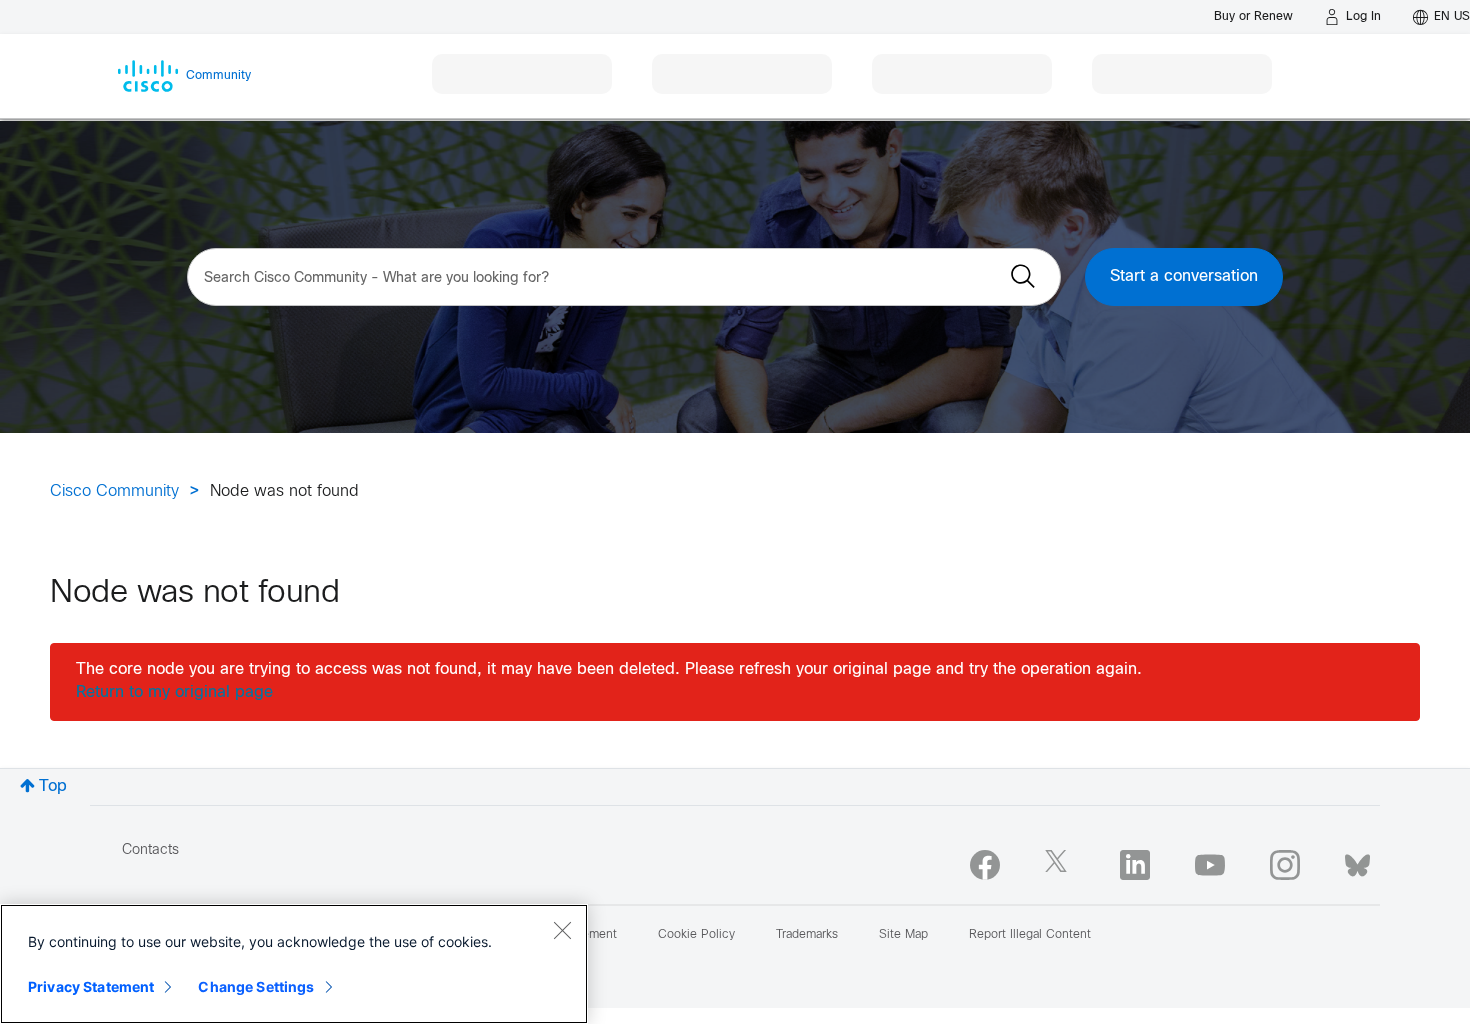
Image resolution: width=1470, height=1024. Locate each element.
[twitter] (1060, 865)
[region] (294, 964)
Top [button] (53, 786)
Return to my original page (174, 692)
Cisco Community (114, 491)
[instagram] (1285, 865)
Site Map (903, 935)
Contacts (150, 850)
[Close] (562, 930)
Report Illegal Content (1030, 935)
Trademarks (807, 935)
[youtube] (1210, 865)
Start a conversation (1184, 276)
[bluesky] (1357, 861)
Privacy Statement (91, 986)
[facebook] (985, 865)
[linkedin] (1135, 865)
